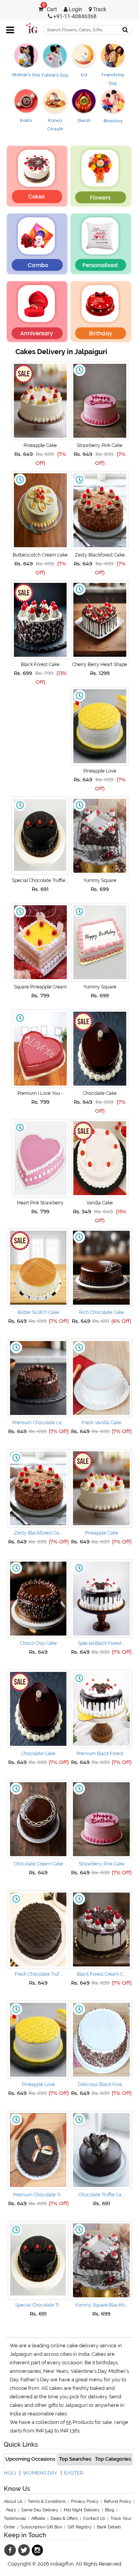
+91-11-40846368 (74, 16)
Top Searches (75, 2459)
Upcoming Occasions (30, 2459)
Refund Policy (118, 2501)
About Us (13, 2501)
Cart (50, 9)
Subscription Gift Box (41, 2527)
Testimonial (15, 2519)
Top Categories (113, 2459)
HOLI (10, 2473)
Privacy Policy (85, 2501)
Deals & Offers (64, 2519)
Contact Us (94, 2519)
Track (99, 9)
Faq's (11, 2510)
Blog (110, 2510)
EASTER (74, 2473)
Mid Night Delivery (82, 2510)
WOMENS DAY (40, 2473)
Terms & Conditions (47, 2501)
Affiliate (38, 2519)
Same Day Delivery (40, 2510)
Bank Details (109, 2527)
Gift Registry (80, 2527)
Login (75, 9)
